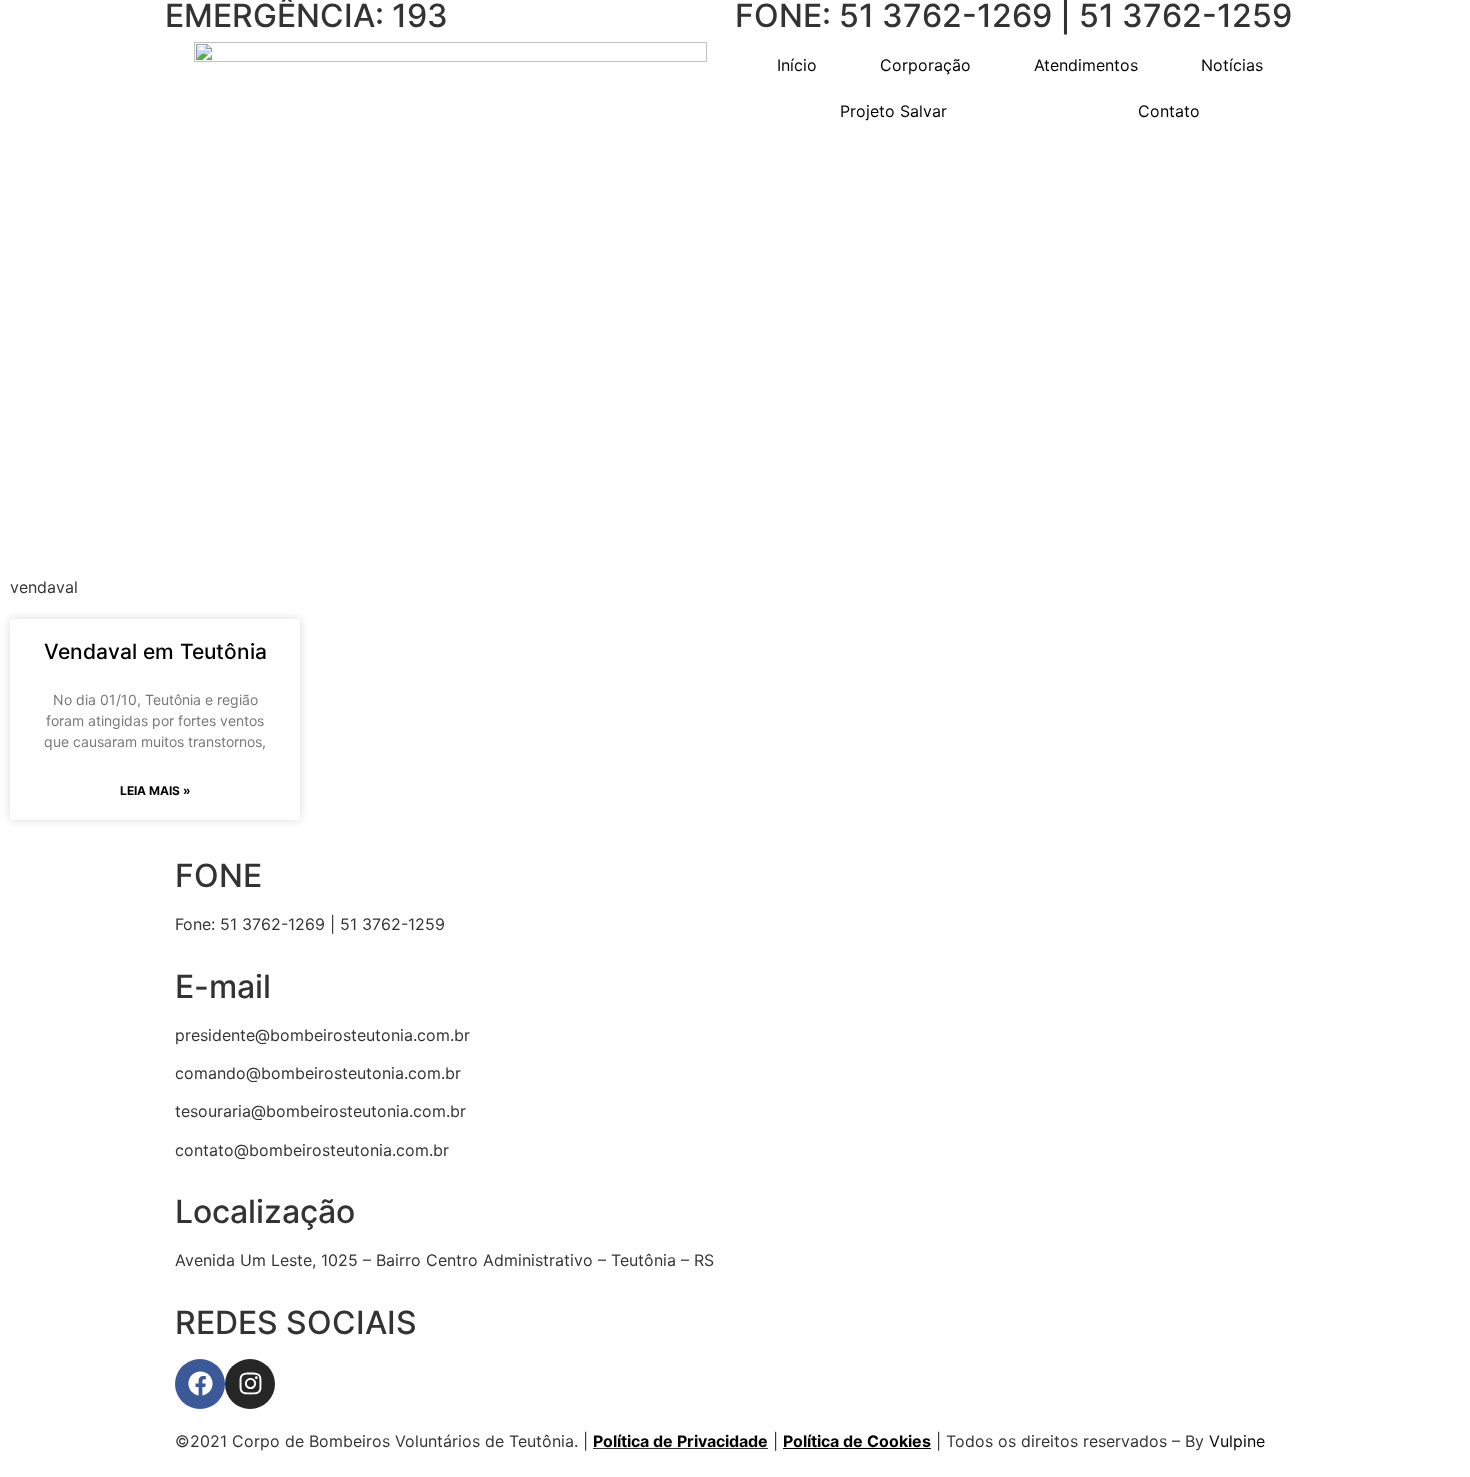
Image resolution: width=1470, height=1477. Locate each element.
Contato (1169, 111)
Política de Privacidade (680, 1441)
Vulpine (1237, 1441)
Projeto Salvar (893, 111)
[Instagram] (250, 1384)
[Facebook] (200, 1384)
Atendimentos (1086, 65)
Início (797, 65)
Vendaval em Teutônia (155, 651)
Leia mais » (155, 790)
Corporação (925, 65)
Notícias (1232, 65)
